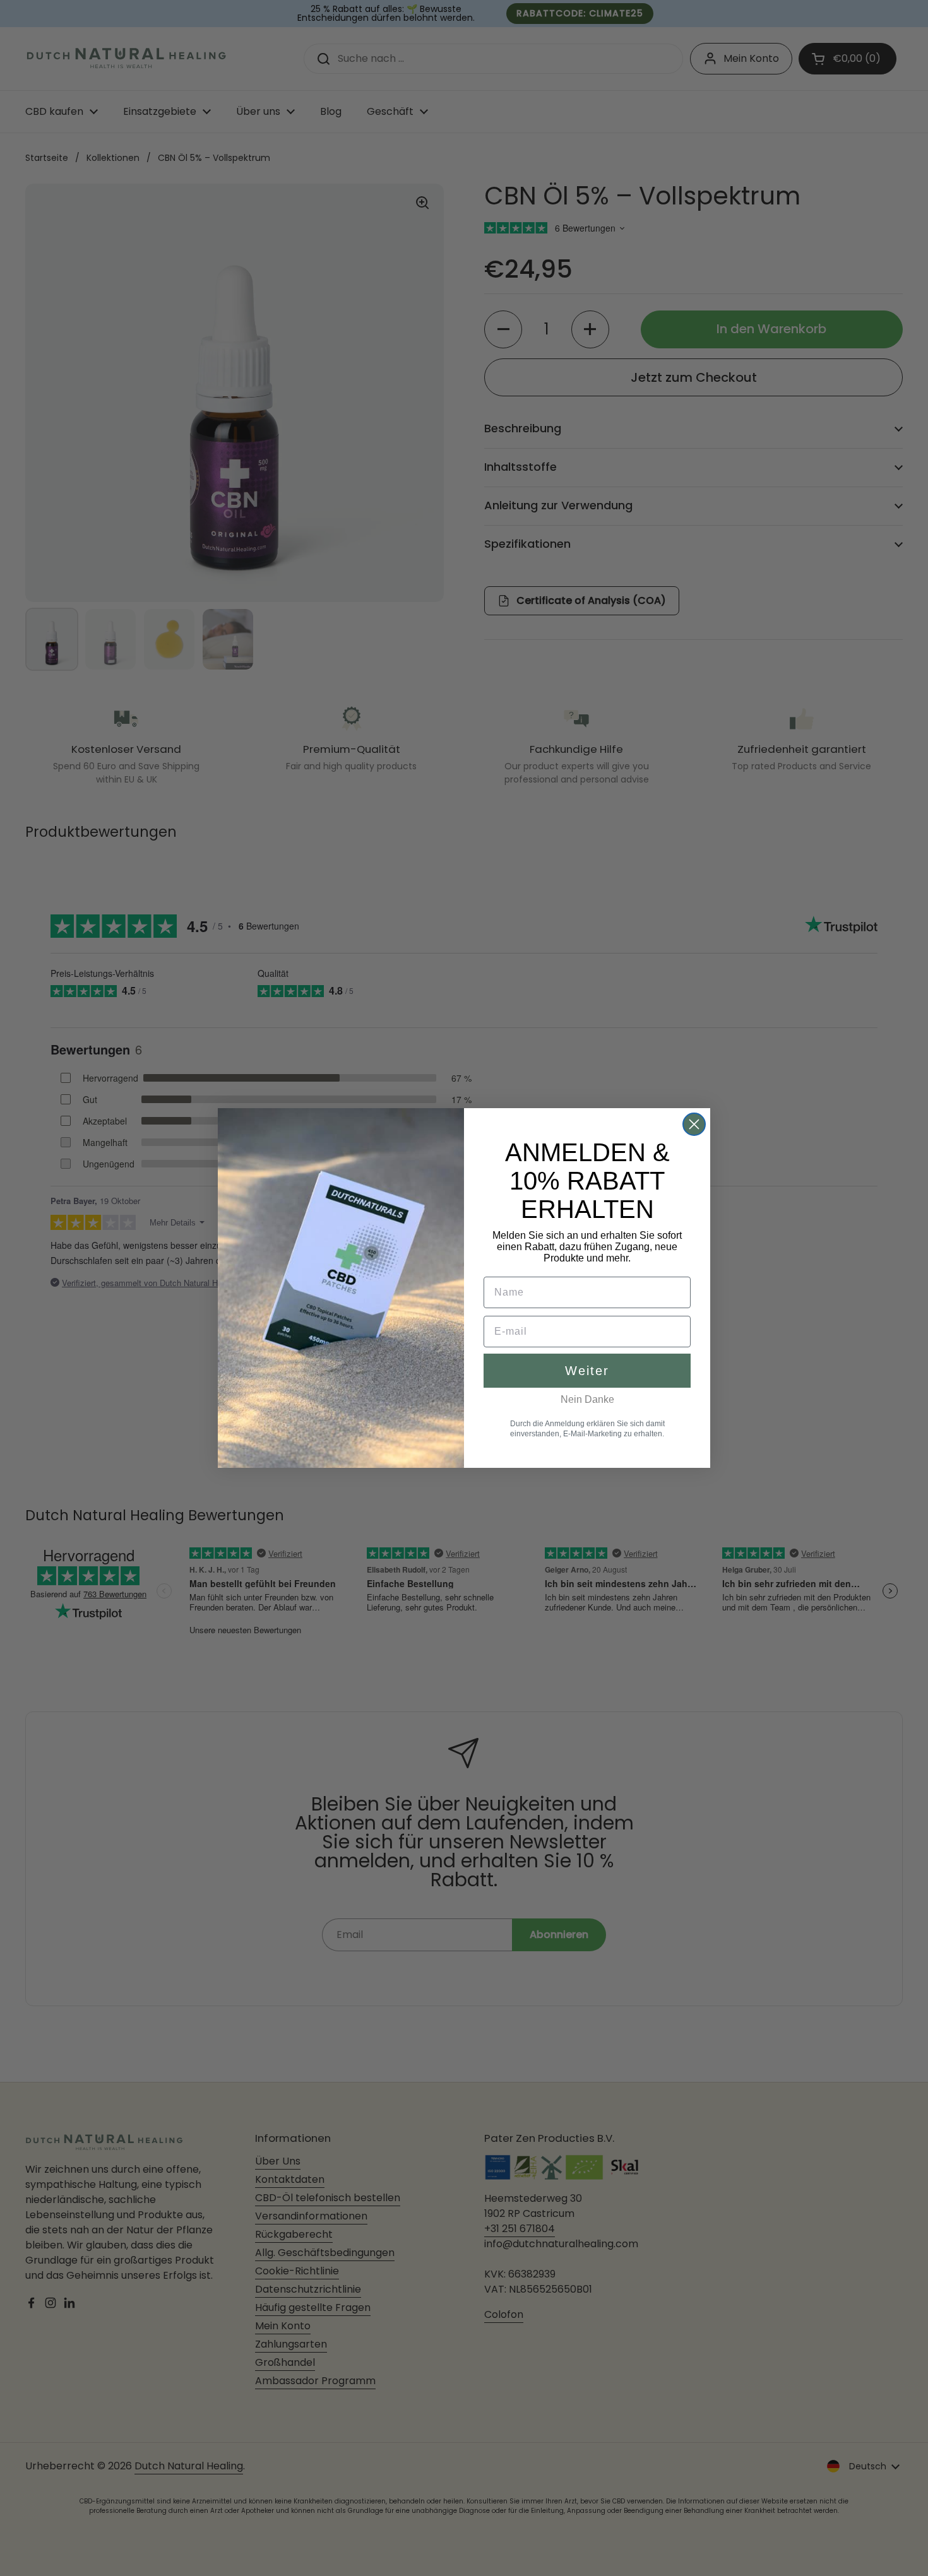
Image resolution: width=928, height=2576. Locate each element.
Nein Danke (587, 1399)
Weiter (587, 1371)
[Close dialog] (694, 1124)
